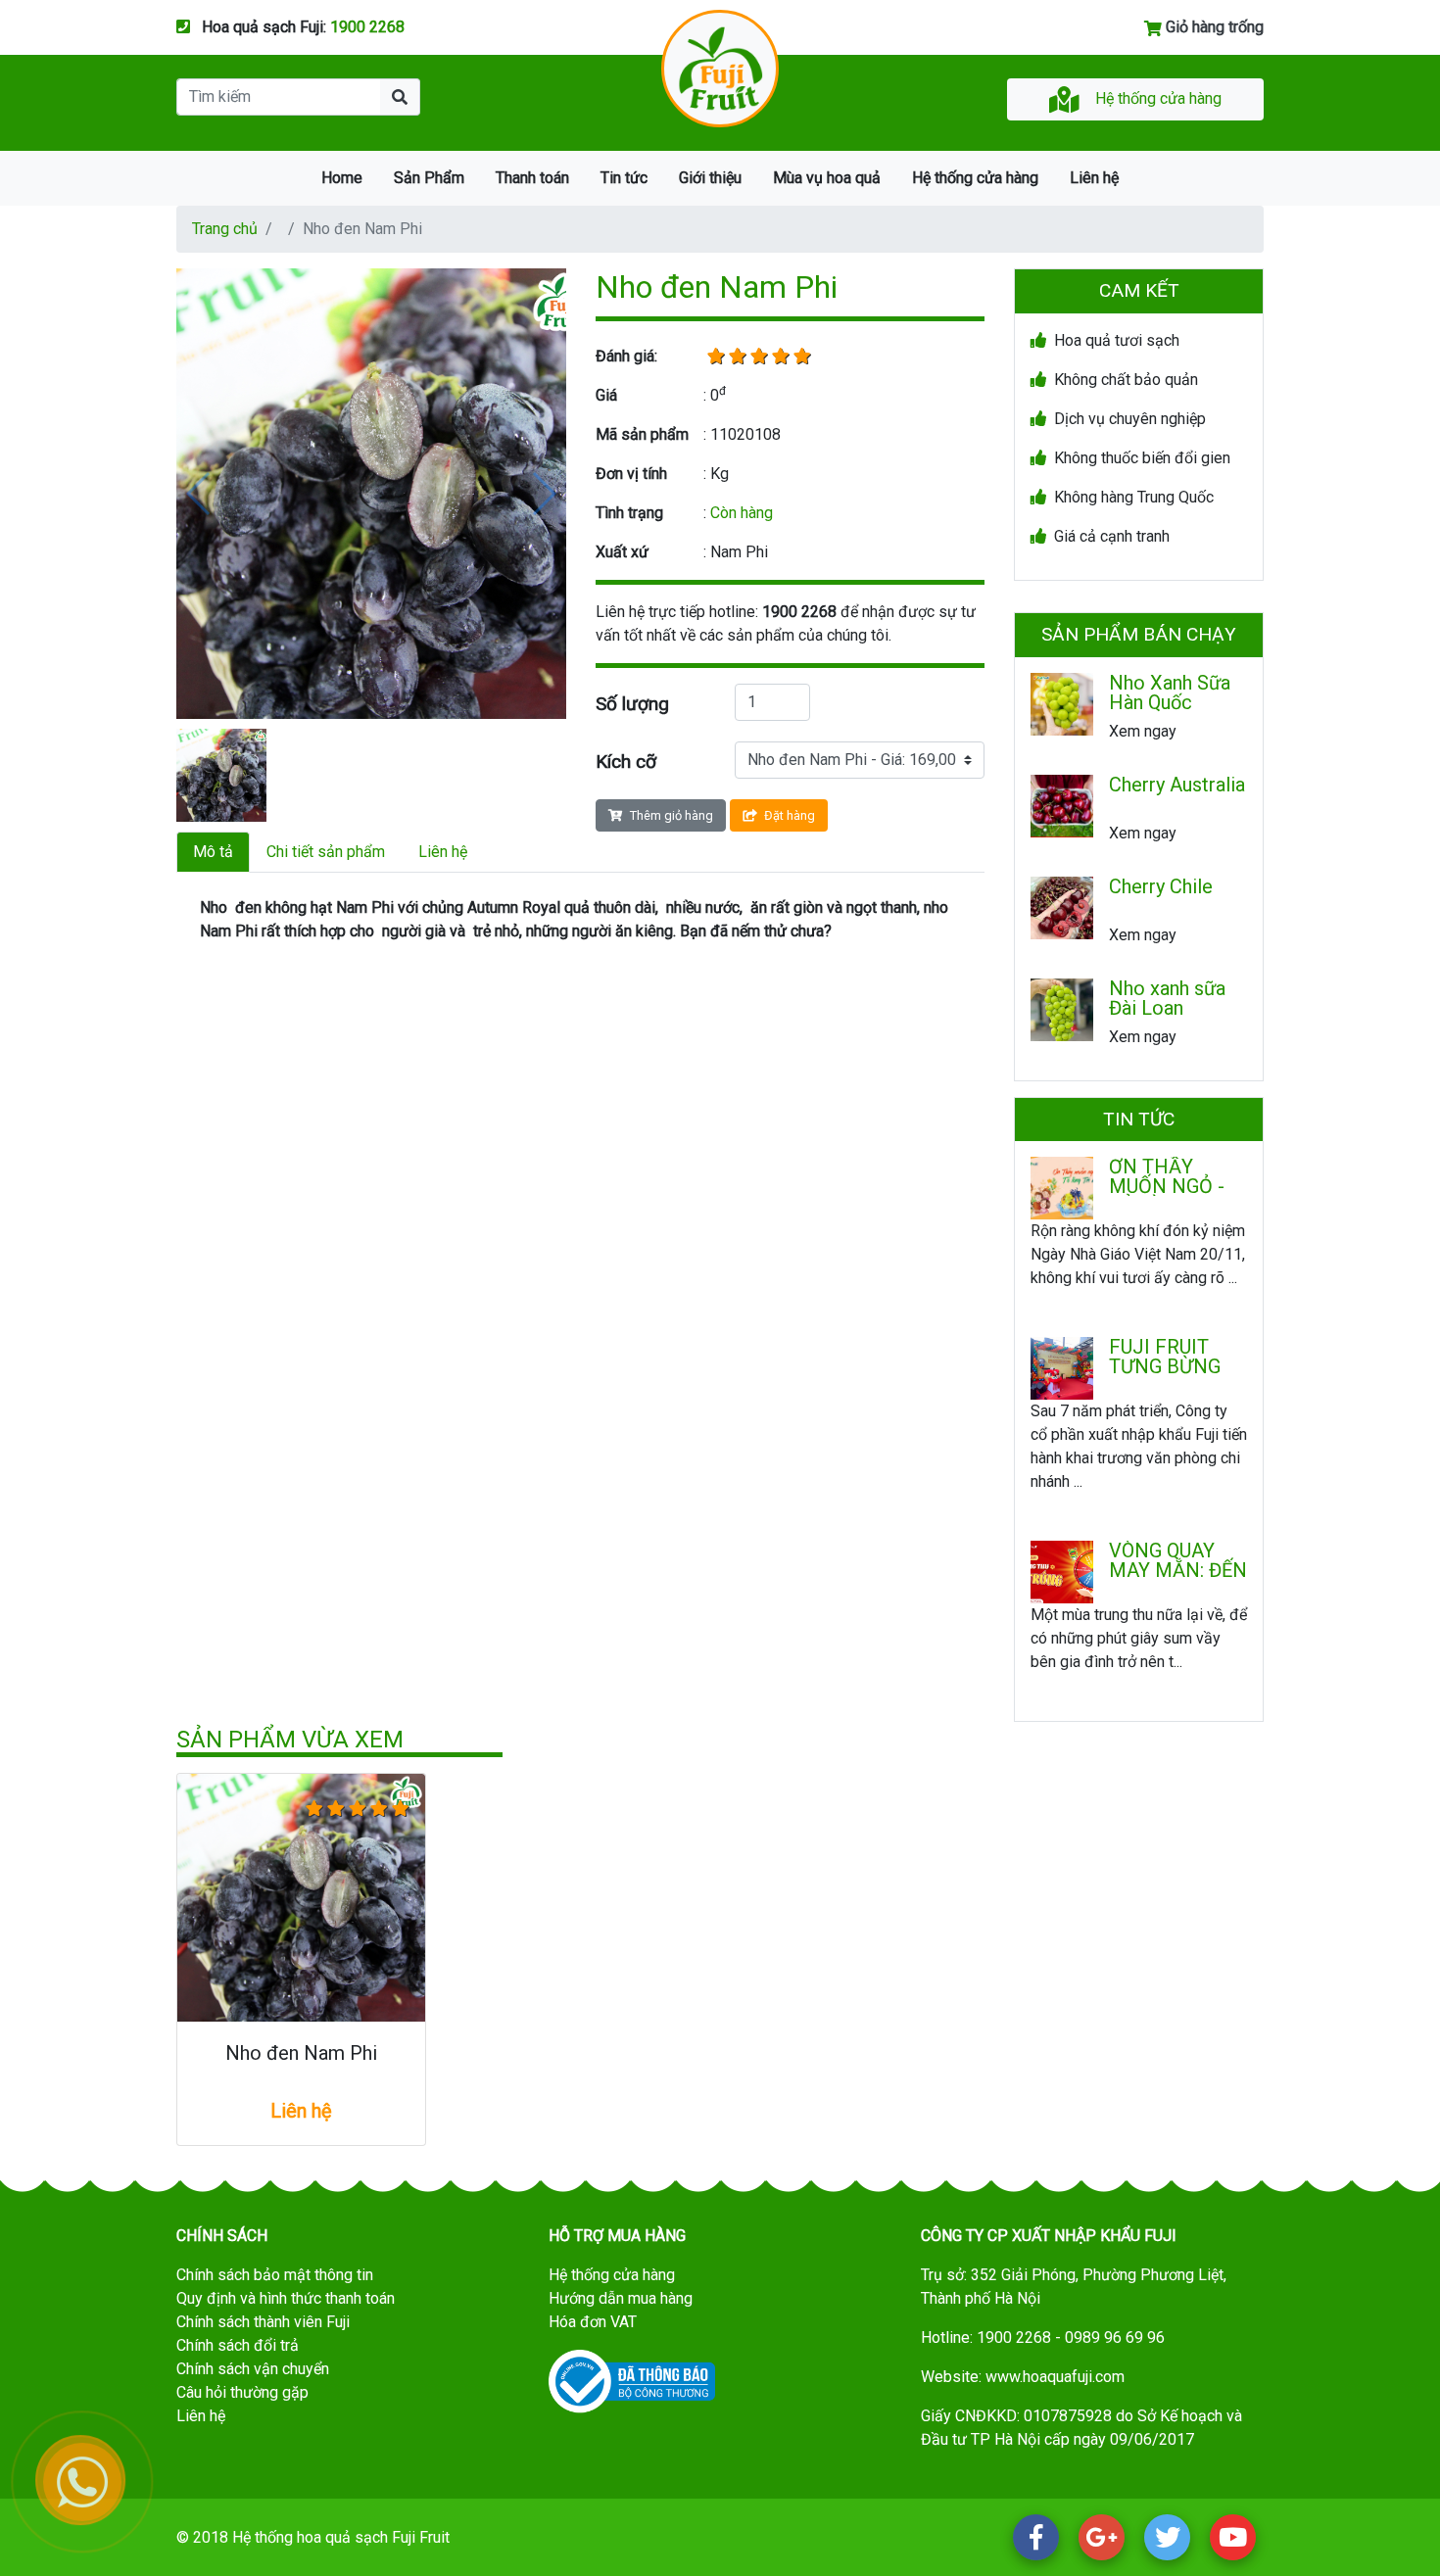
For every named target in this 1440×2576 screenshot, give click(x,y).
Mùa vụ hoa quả (827, 178)
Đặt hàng (790, 815)
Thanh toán (532, 178)
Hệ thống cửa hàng (1158, 98)
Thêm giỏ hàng (672, 815)
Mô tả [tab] (213, 852)
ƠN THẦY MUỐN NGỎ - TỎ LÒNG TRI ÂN (1167, 1176)
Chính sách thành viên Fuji (263, 2322)
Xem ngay (1143, 731)
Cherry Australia (1177, 786)
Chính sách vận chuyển (253, 2369)
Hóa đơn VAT (593, 2322)
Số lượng (632, 704)
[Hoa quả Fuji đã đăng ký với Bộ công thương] (632, 2381)
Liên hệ (1094, 178)
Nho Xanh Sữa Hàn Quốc (1170, 692)
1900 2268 (367, 27)
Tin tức (624, 178)
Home (342, 178)
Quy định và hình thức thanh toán (286, 2298)
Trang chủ (225, 229)
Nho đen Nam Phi (301, 2053)
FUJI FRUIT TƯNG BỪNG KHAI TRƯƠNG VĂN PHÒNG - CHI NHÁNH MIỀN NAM (1174, 1357)
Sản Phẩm (429, 178)
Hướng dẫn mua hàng (621, 2298)
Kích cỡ (626, 762)
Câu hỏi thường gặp (242, 2392)
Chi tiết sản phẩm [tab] (326, 852)
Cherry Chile (1161, 887)
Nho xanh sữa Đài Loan (1167, 998)
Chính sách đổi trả (238, 2345)
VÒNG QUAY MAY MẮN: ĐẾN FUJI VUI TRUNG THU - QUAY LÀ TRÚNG (1178, 1560)
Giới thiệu (710, 178)
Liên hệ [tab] (443, 852)
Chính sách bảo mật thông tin (275, 2275)
